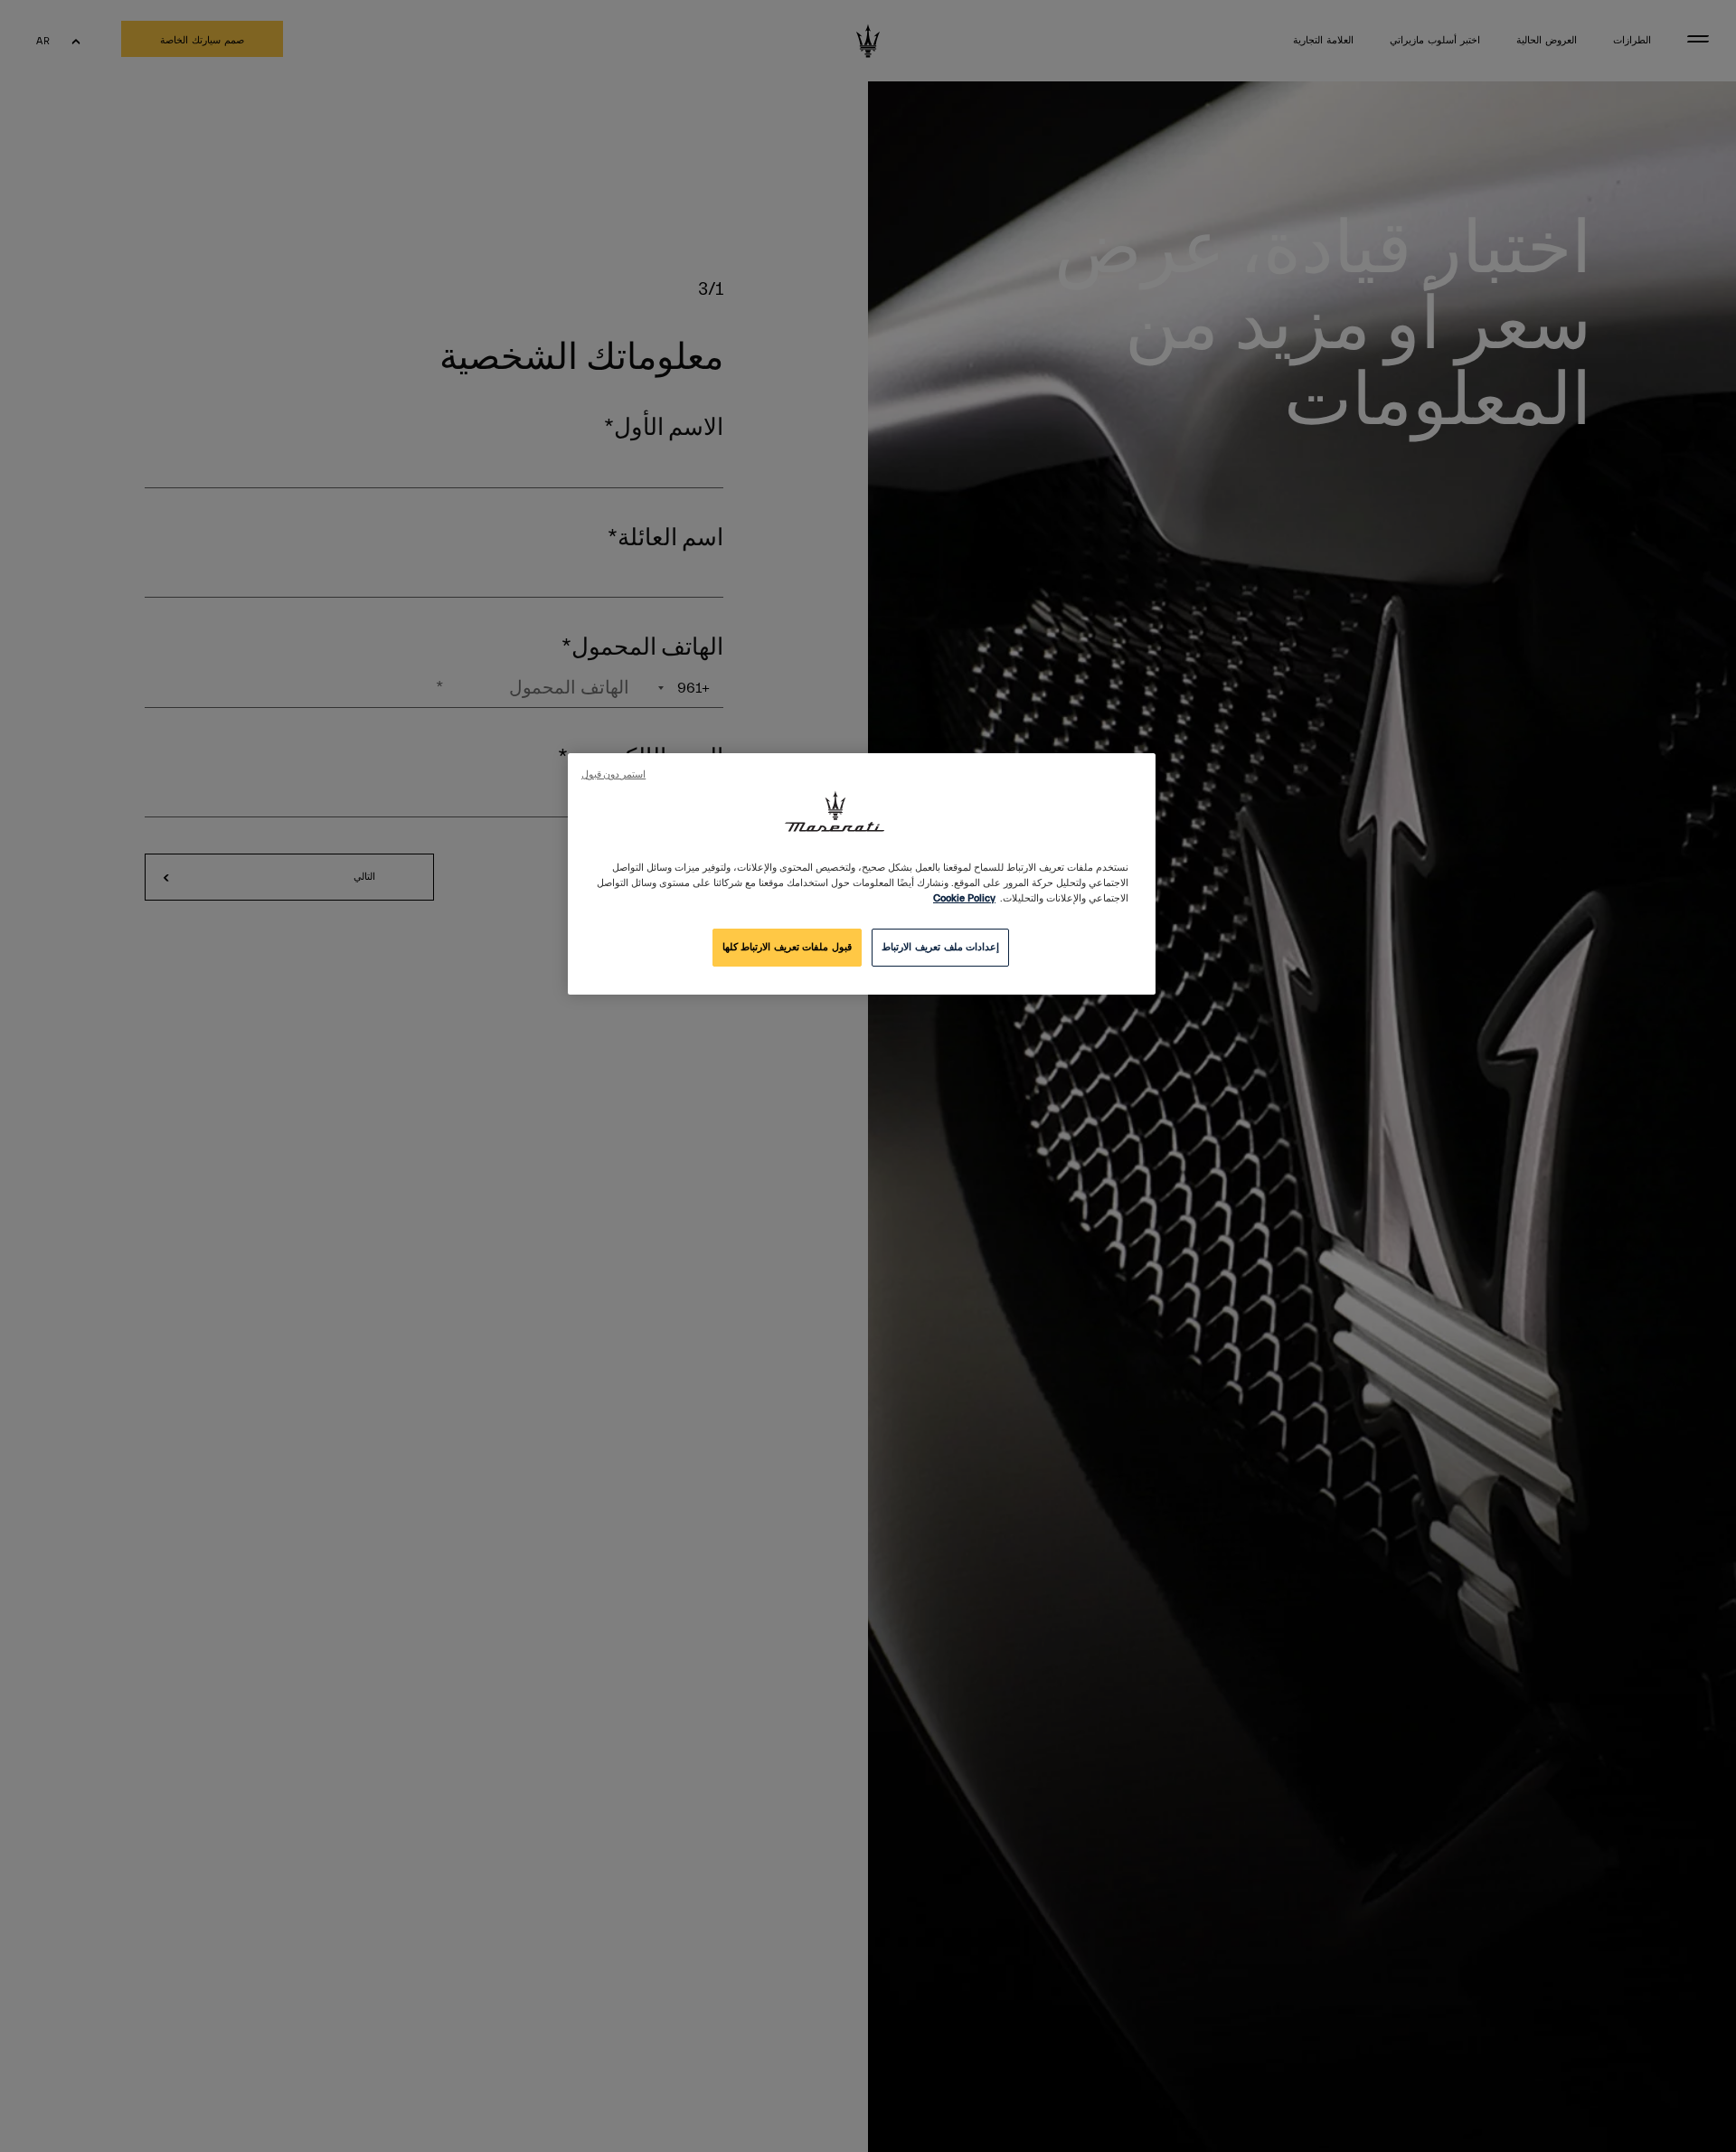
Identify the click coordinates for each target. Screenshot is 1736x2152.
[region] (862, 874)
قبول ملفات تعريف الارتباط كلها (787, 947)
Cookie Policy (964, 898)
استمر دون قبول (613, 775)
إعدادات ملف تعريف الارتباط (940, 947)
